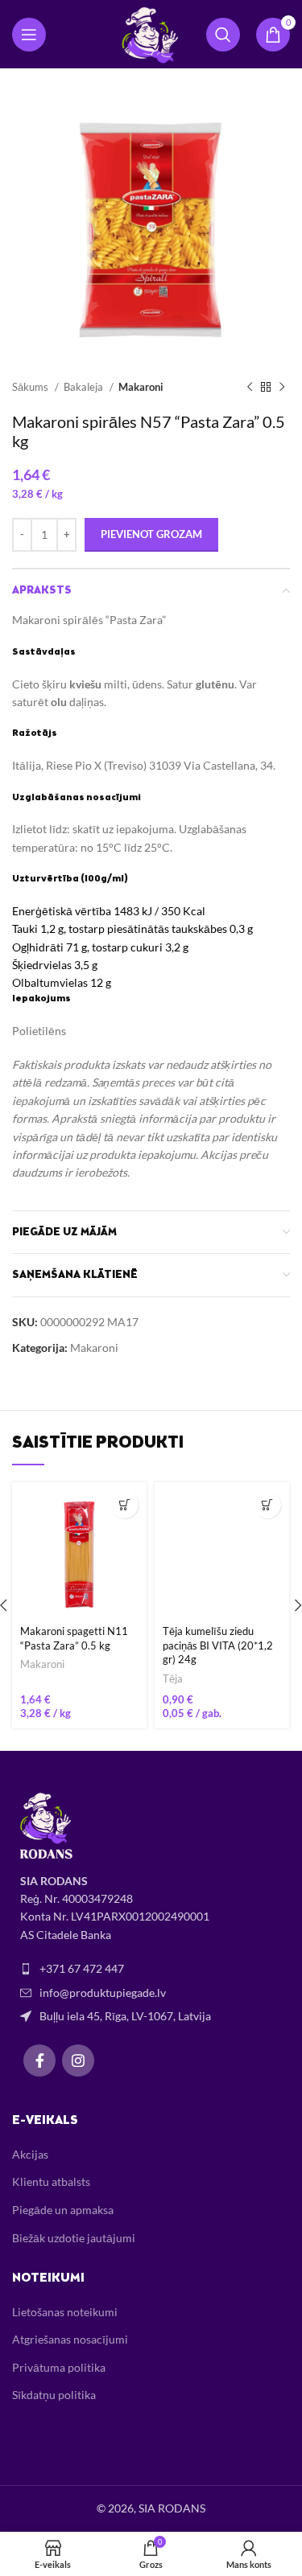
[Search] (223, 35)
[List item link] (151, 1969)
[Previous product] (250, 388)
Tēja (173, 1679)
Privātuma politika (59, 2367)
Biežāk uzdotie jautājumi (74, 2238)
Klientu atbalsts (51, 2182)
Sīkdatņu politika (54, 2395)
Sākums (31, 387)
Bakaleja (85, 387)
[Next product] (282, 388)
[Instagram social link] (78, 2060)
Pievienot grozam (151, 534)
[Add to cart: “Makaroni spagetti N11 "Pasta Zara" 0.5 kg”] (124, 1504)
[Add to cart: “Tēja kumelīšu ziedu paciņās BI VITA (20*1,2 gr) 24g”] (267, 1504)
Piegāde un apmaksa (63, 2210)
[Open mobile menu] (29, 35)
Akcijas (30, 2154)
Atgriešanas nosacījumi (70, 2339)
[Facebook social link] (39, 2060)
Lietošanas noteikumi (65, 2312)
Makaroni (141, 387)
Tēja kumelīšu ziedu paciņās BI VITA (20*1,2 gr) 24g (218, 1645)
